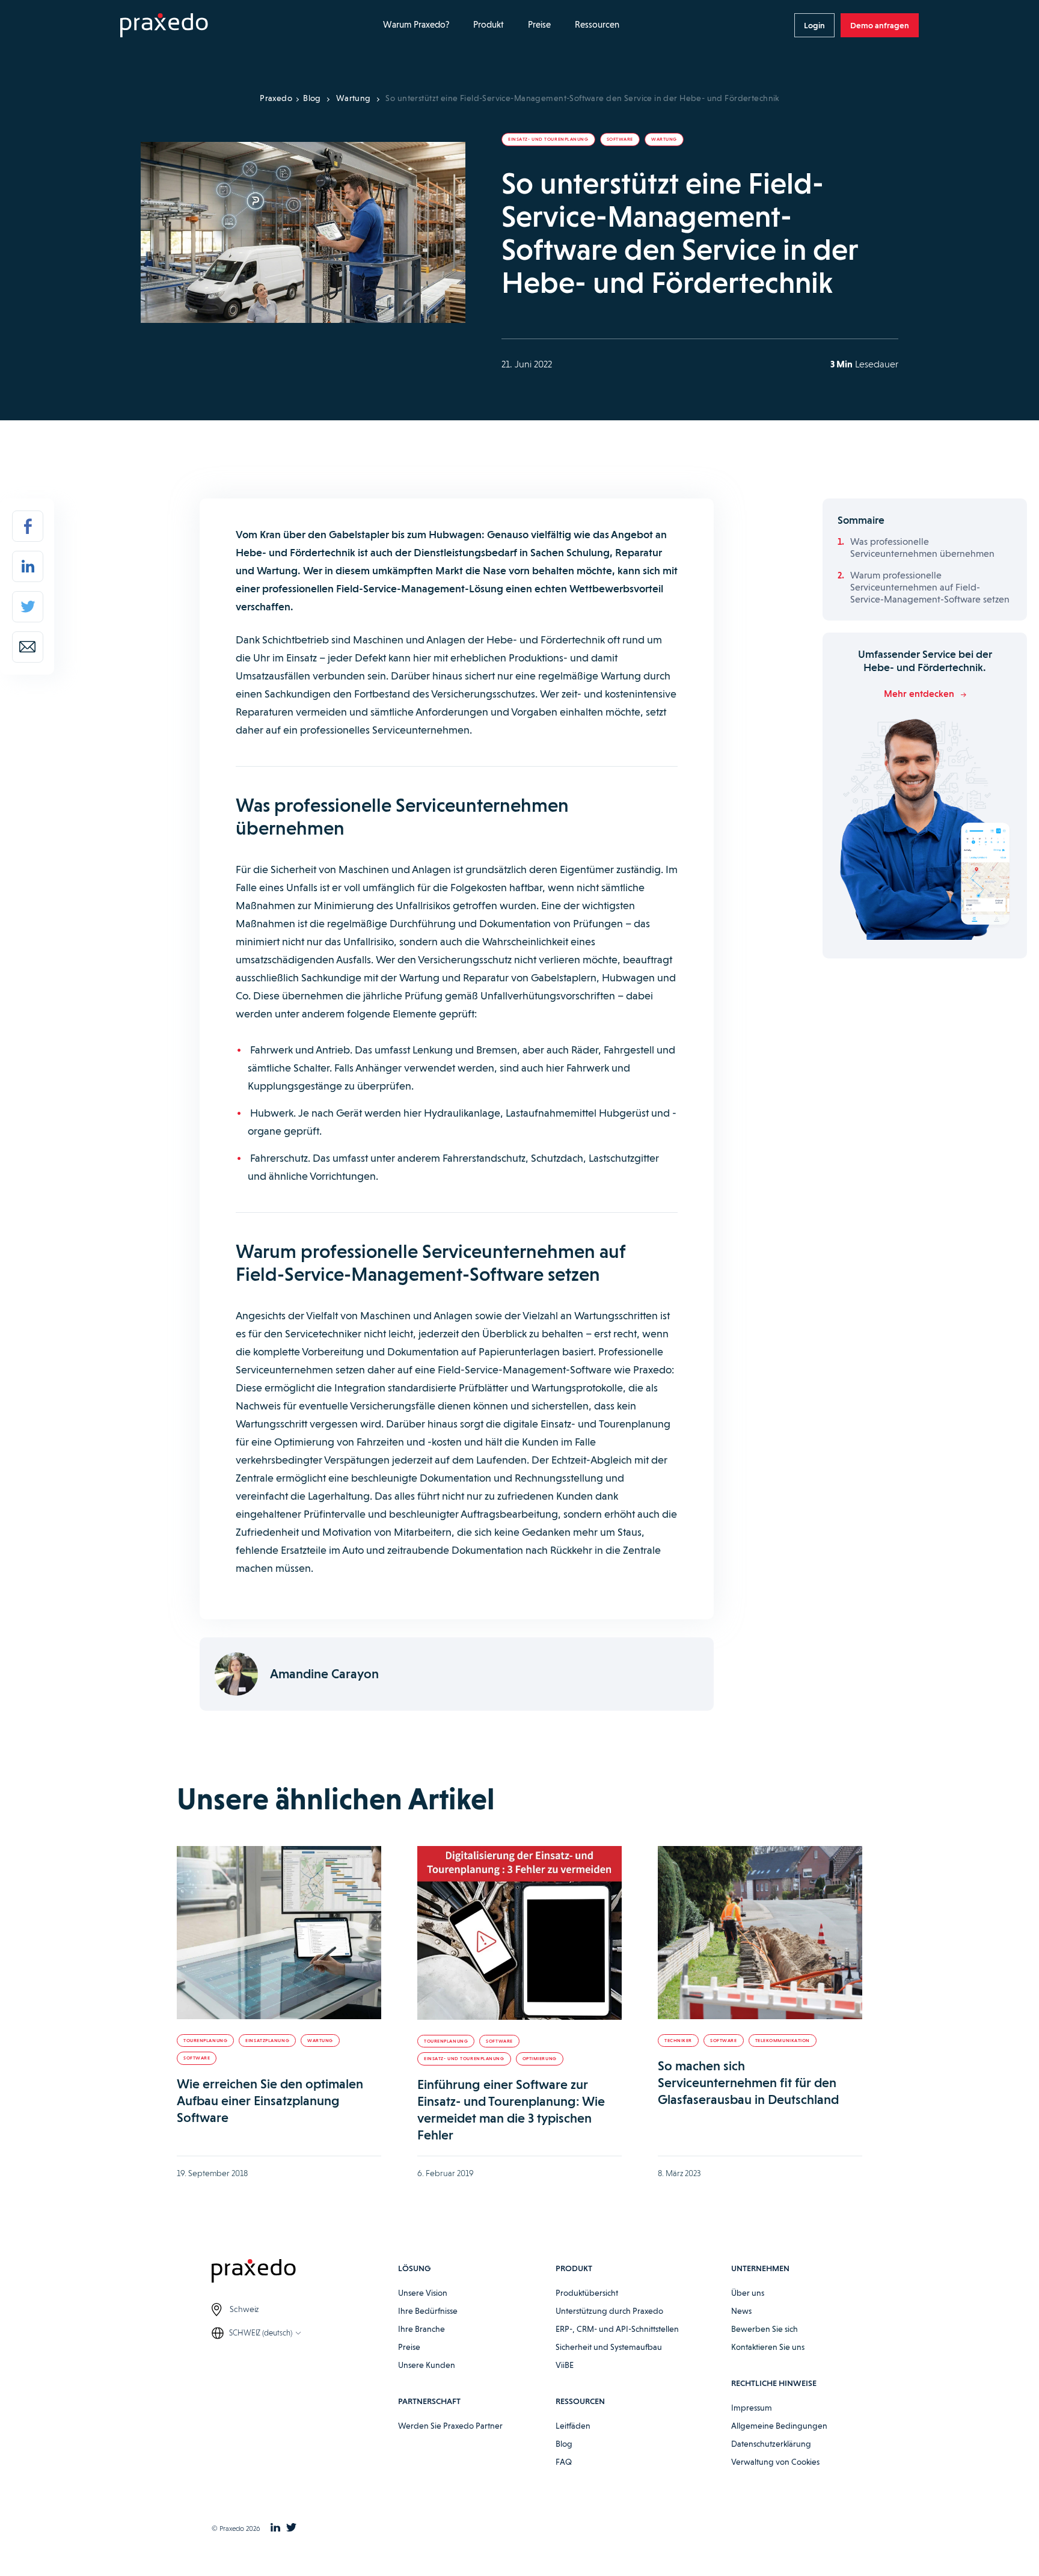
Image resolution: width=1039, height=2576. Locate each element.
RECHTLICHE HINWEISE (774, 2383)
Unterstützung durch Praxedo (609, 2311)
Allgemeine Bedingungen (779, 2426)
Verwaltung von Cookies (775, 2462)
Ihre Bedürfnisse (428, 2311)
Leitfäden (573, 2426)
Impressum (752, 2408)
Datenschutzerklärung (771, 2444)
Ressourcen (597, 25)
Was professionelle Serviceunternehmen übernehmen (922, 547)
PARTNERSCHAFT (429, 2401)
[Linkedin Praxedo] (275, 2528)
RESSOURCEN (580, 2401)
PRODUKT (574, 2268)
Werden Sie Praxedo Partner (450, 2426)
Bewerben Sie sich (765, 2329)
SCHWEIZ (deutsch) (261, 2333)
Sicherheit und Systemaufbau (609, 2347)
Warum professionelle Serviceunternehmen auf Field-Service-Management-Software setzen (930, 587)
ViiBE (565, 2365)
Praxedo (276, 98)
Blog (312, 98)
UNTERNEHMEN (760, 2268)
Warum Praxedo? (416, 25)
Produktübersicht (587, 2293)
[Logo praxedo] (305, 2273)
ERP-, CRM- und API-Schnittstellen (617, 2329)
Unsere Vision (423, 2293)
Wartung (354, 98)
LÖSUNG (414, 2268)
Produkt (489, 25)
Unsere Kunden (427, 2365)
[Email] (28, 647)
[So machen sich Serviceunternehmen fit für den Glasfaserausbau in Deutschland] (760, 1933)
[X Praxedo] (291, 2528)
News (741, 2311)
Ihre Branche (421, 2329)
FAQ (564, 2462)
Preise (539, 25)
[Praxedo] (164, 26)
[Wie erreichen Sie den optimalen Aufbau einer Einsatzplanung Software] (279, 1933)
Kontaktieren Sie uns (768, 2347)
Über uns (748, 2293)
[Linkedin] (28, 566)
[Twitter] (28, 607)
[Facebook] (28, 526)
